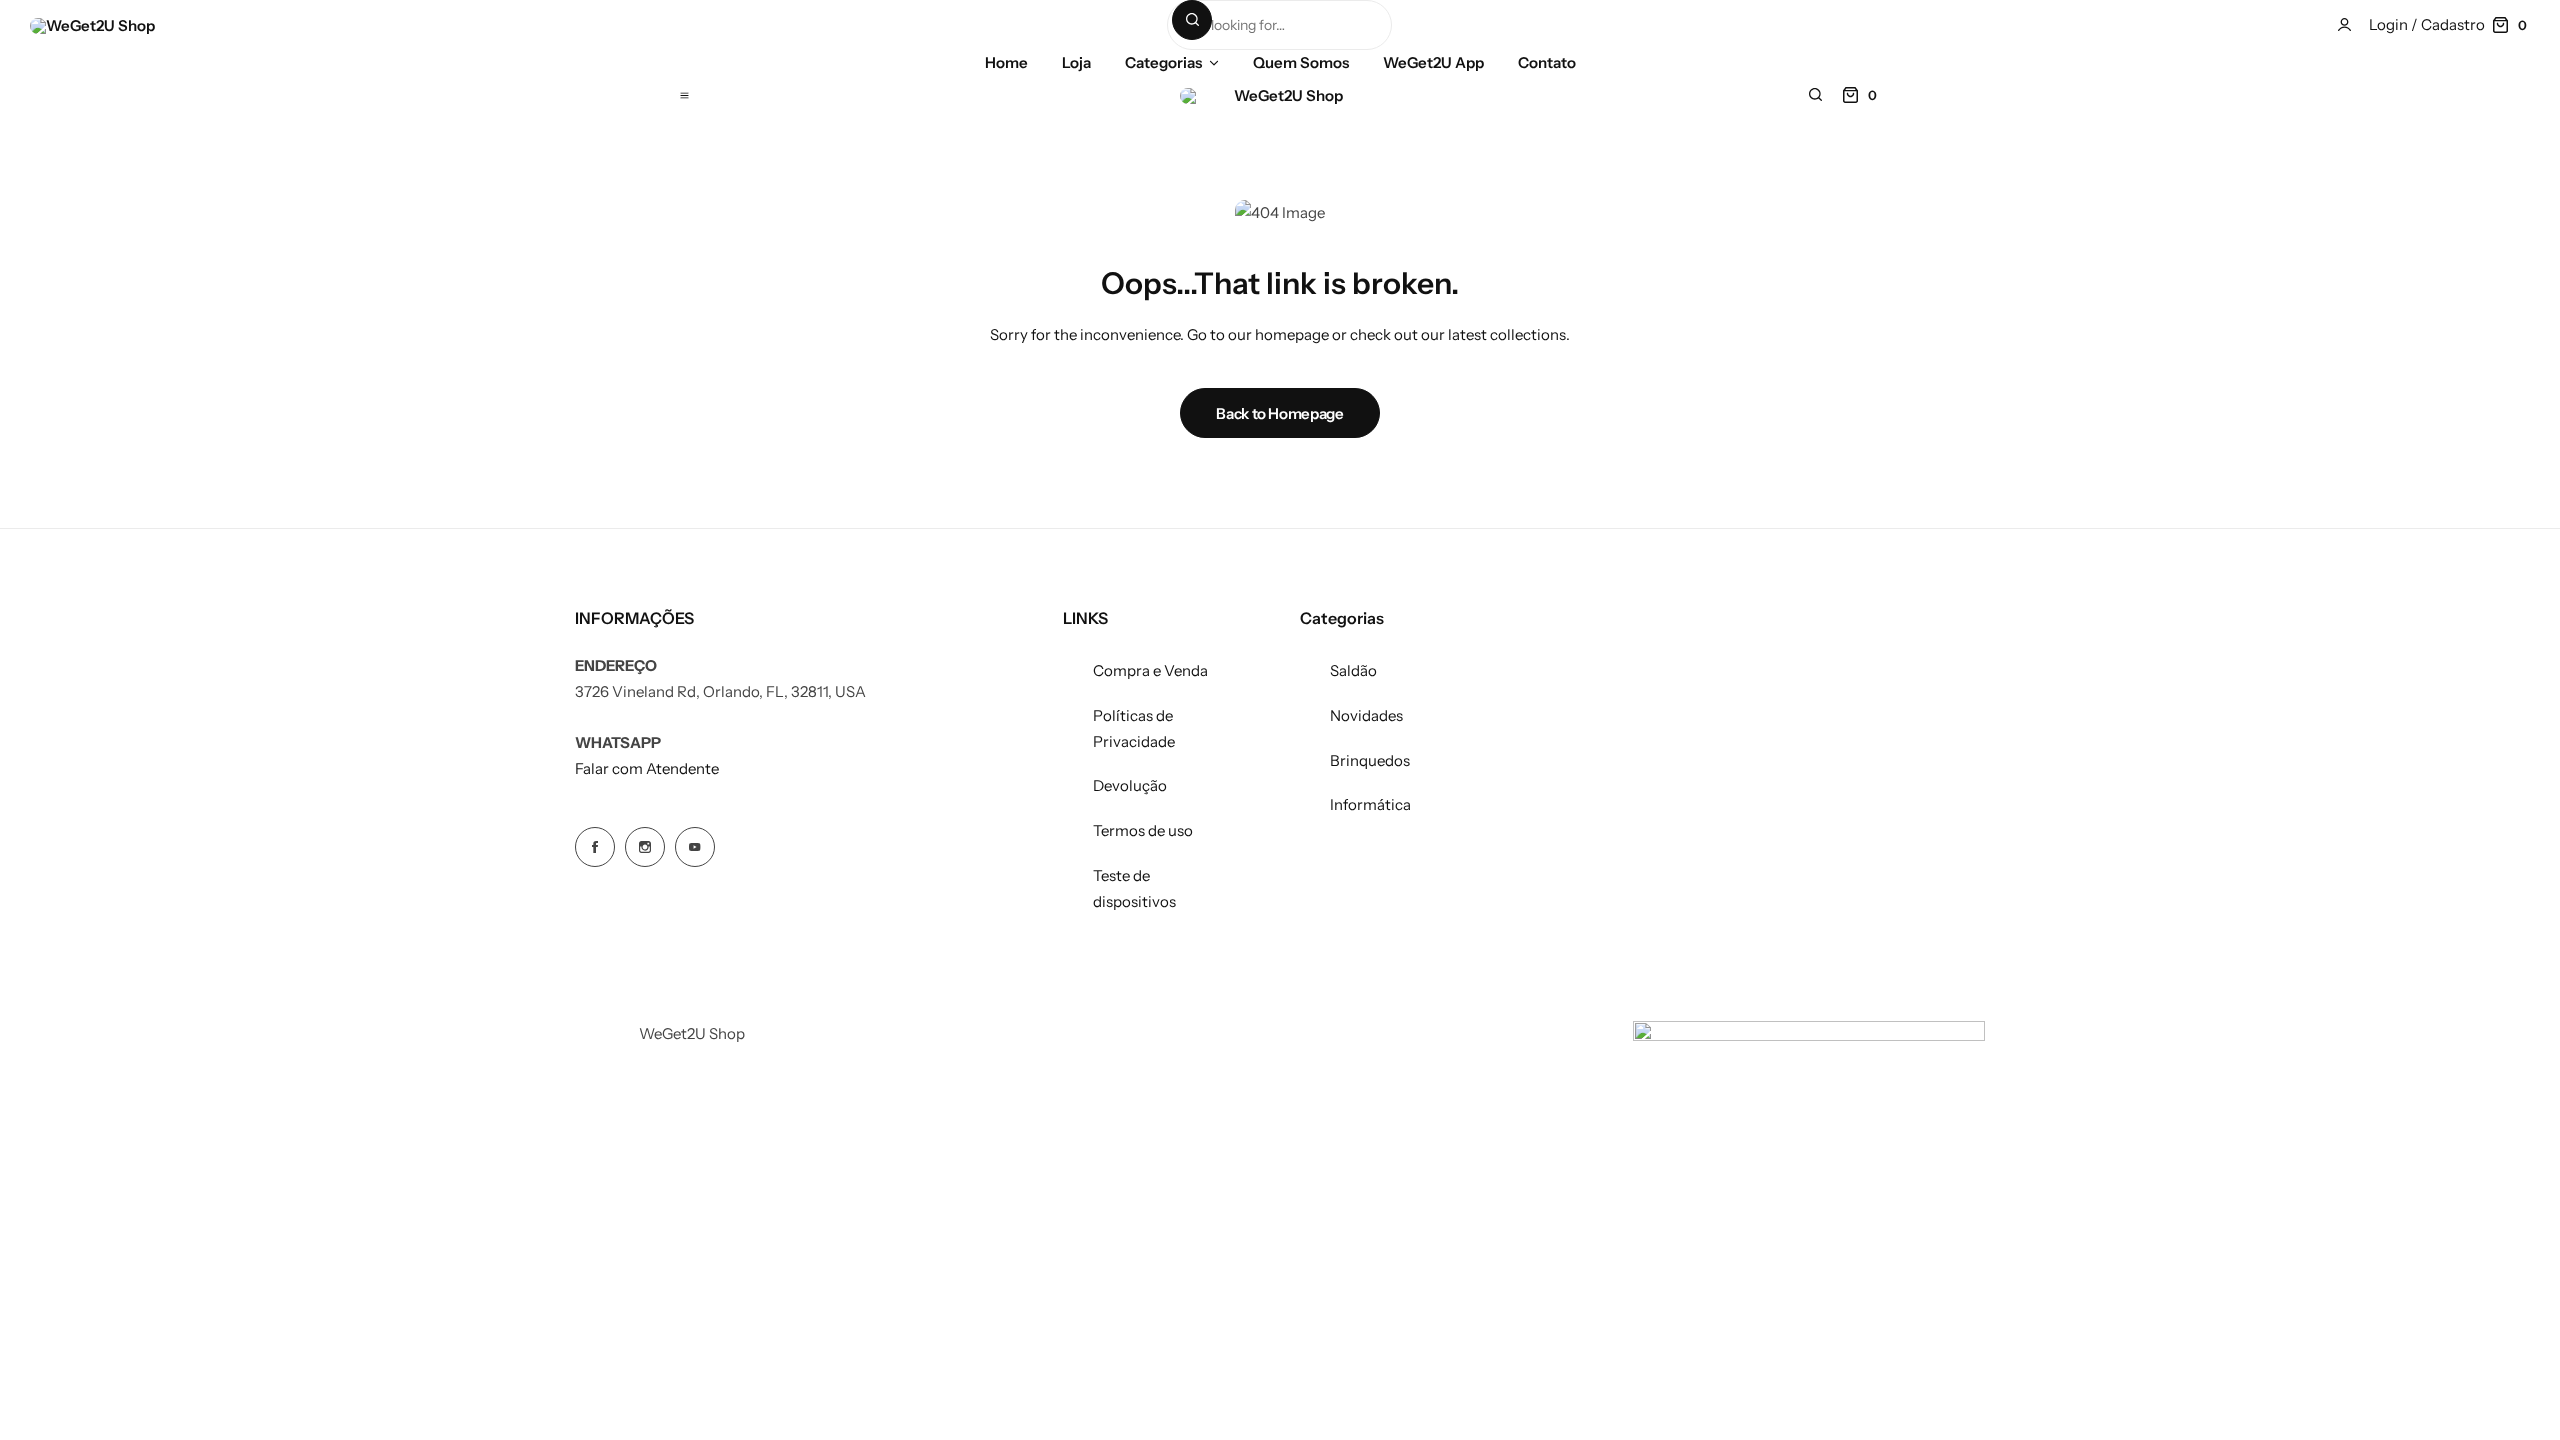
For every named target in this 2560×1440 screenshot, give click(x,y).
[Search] (1192, 20)
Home (1006, 62)
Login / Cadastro (2427, 24)
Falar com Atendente (647, 768)
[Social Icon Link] (595, 847)
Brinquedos (1370, 760)
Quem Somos (1301, 62)
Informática (1370, 804)
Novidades (1366, 715)
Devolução (1130, 785)
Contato (1547, 62)
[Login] (2344, 25)
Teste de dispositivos (1134, 888)
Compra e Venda (1150, 670)
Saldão (1353, 670)
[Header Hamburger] (684, 94)
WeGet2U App (1433, 62)
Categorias (1163, 62)
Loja (1076, 62)
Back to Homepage (1279, 413)
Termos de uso (1143, 830)
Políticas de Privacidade (1134, 728)
